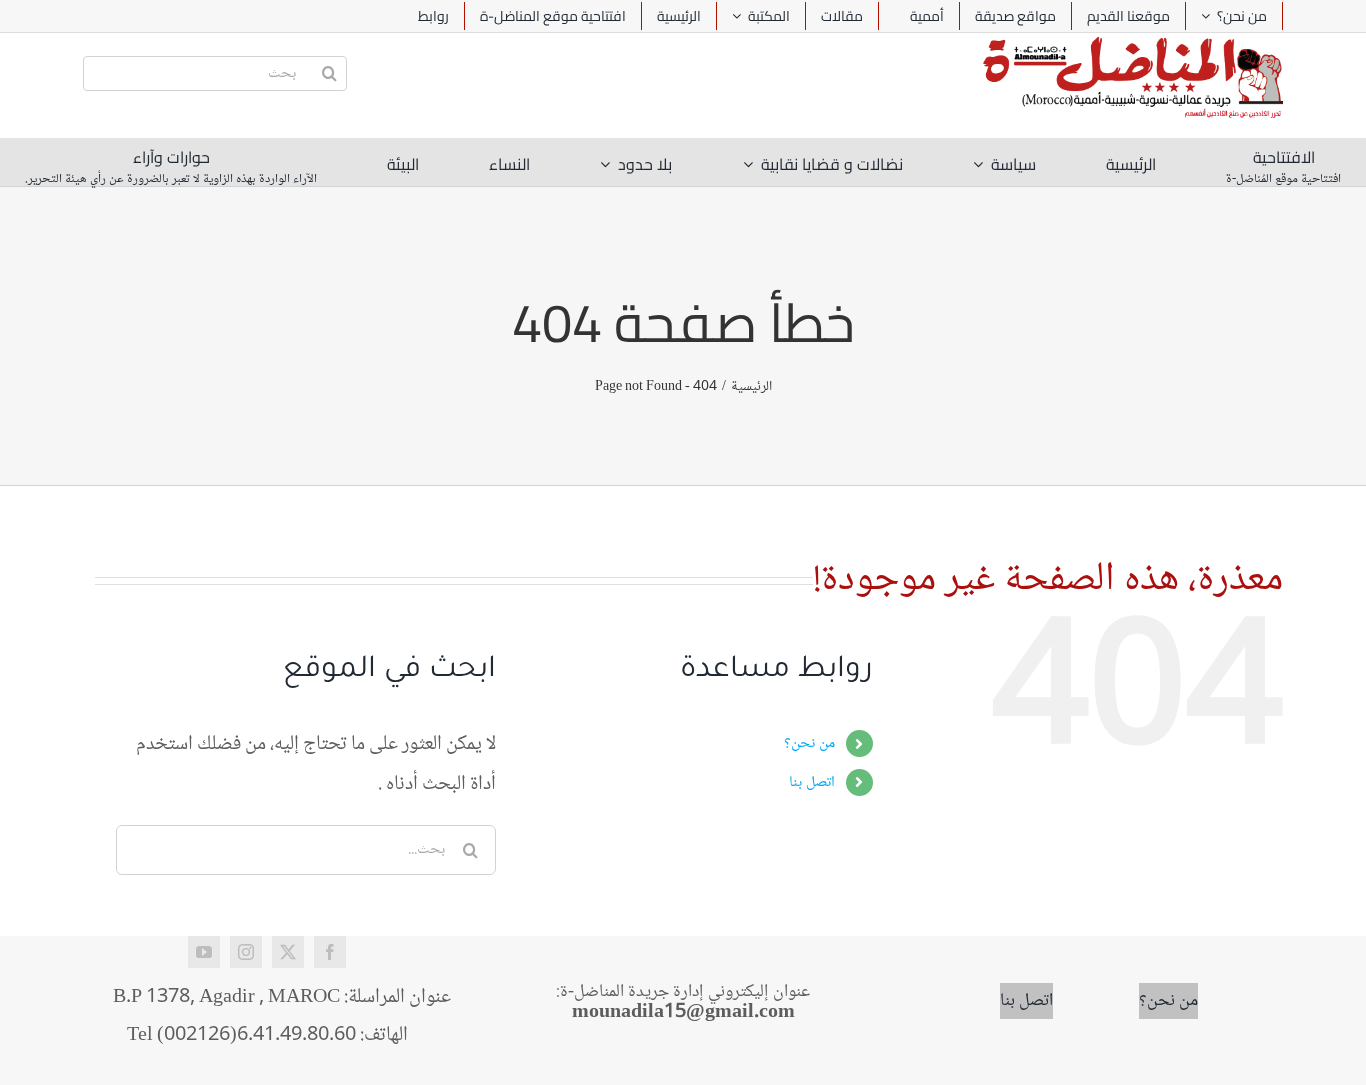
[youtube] (204, 952)
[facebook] (330, 952)
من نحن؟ (809, 743)
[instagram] (246, 952)
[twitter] (288, 952)
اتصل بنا (812, 782)
